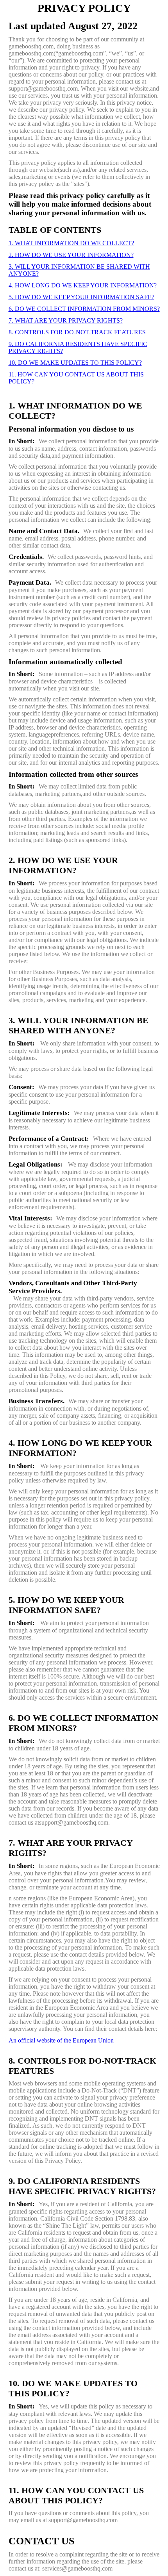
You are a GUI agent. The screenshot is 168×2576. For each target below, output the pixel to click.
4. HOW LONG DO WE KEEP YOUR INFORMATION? (83, 285)
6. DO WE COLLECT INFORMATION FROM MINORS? (84, 309)
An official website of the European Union (61, 2040)
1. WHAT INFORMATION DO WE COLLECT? (71, 243)
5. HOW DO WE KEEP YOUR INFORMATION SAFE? (81, 297)
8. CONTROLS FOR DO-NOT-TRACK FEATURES (77, 332)
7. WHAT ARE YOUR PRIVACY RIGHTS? (66, 320)
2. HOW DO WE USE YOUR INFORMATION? (71, 255)
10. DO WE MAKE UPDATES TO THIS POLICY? (75, 363)
